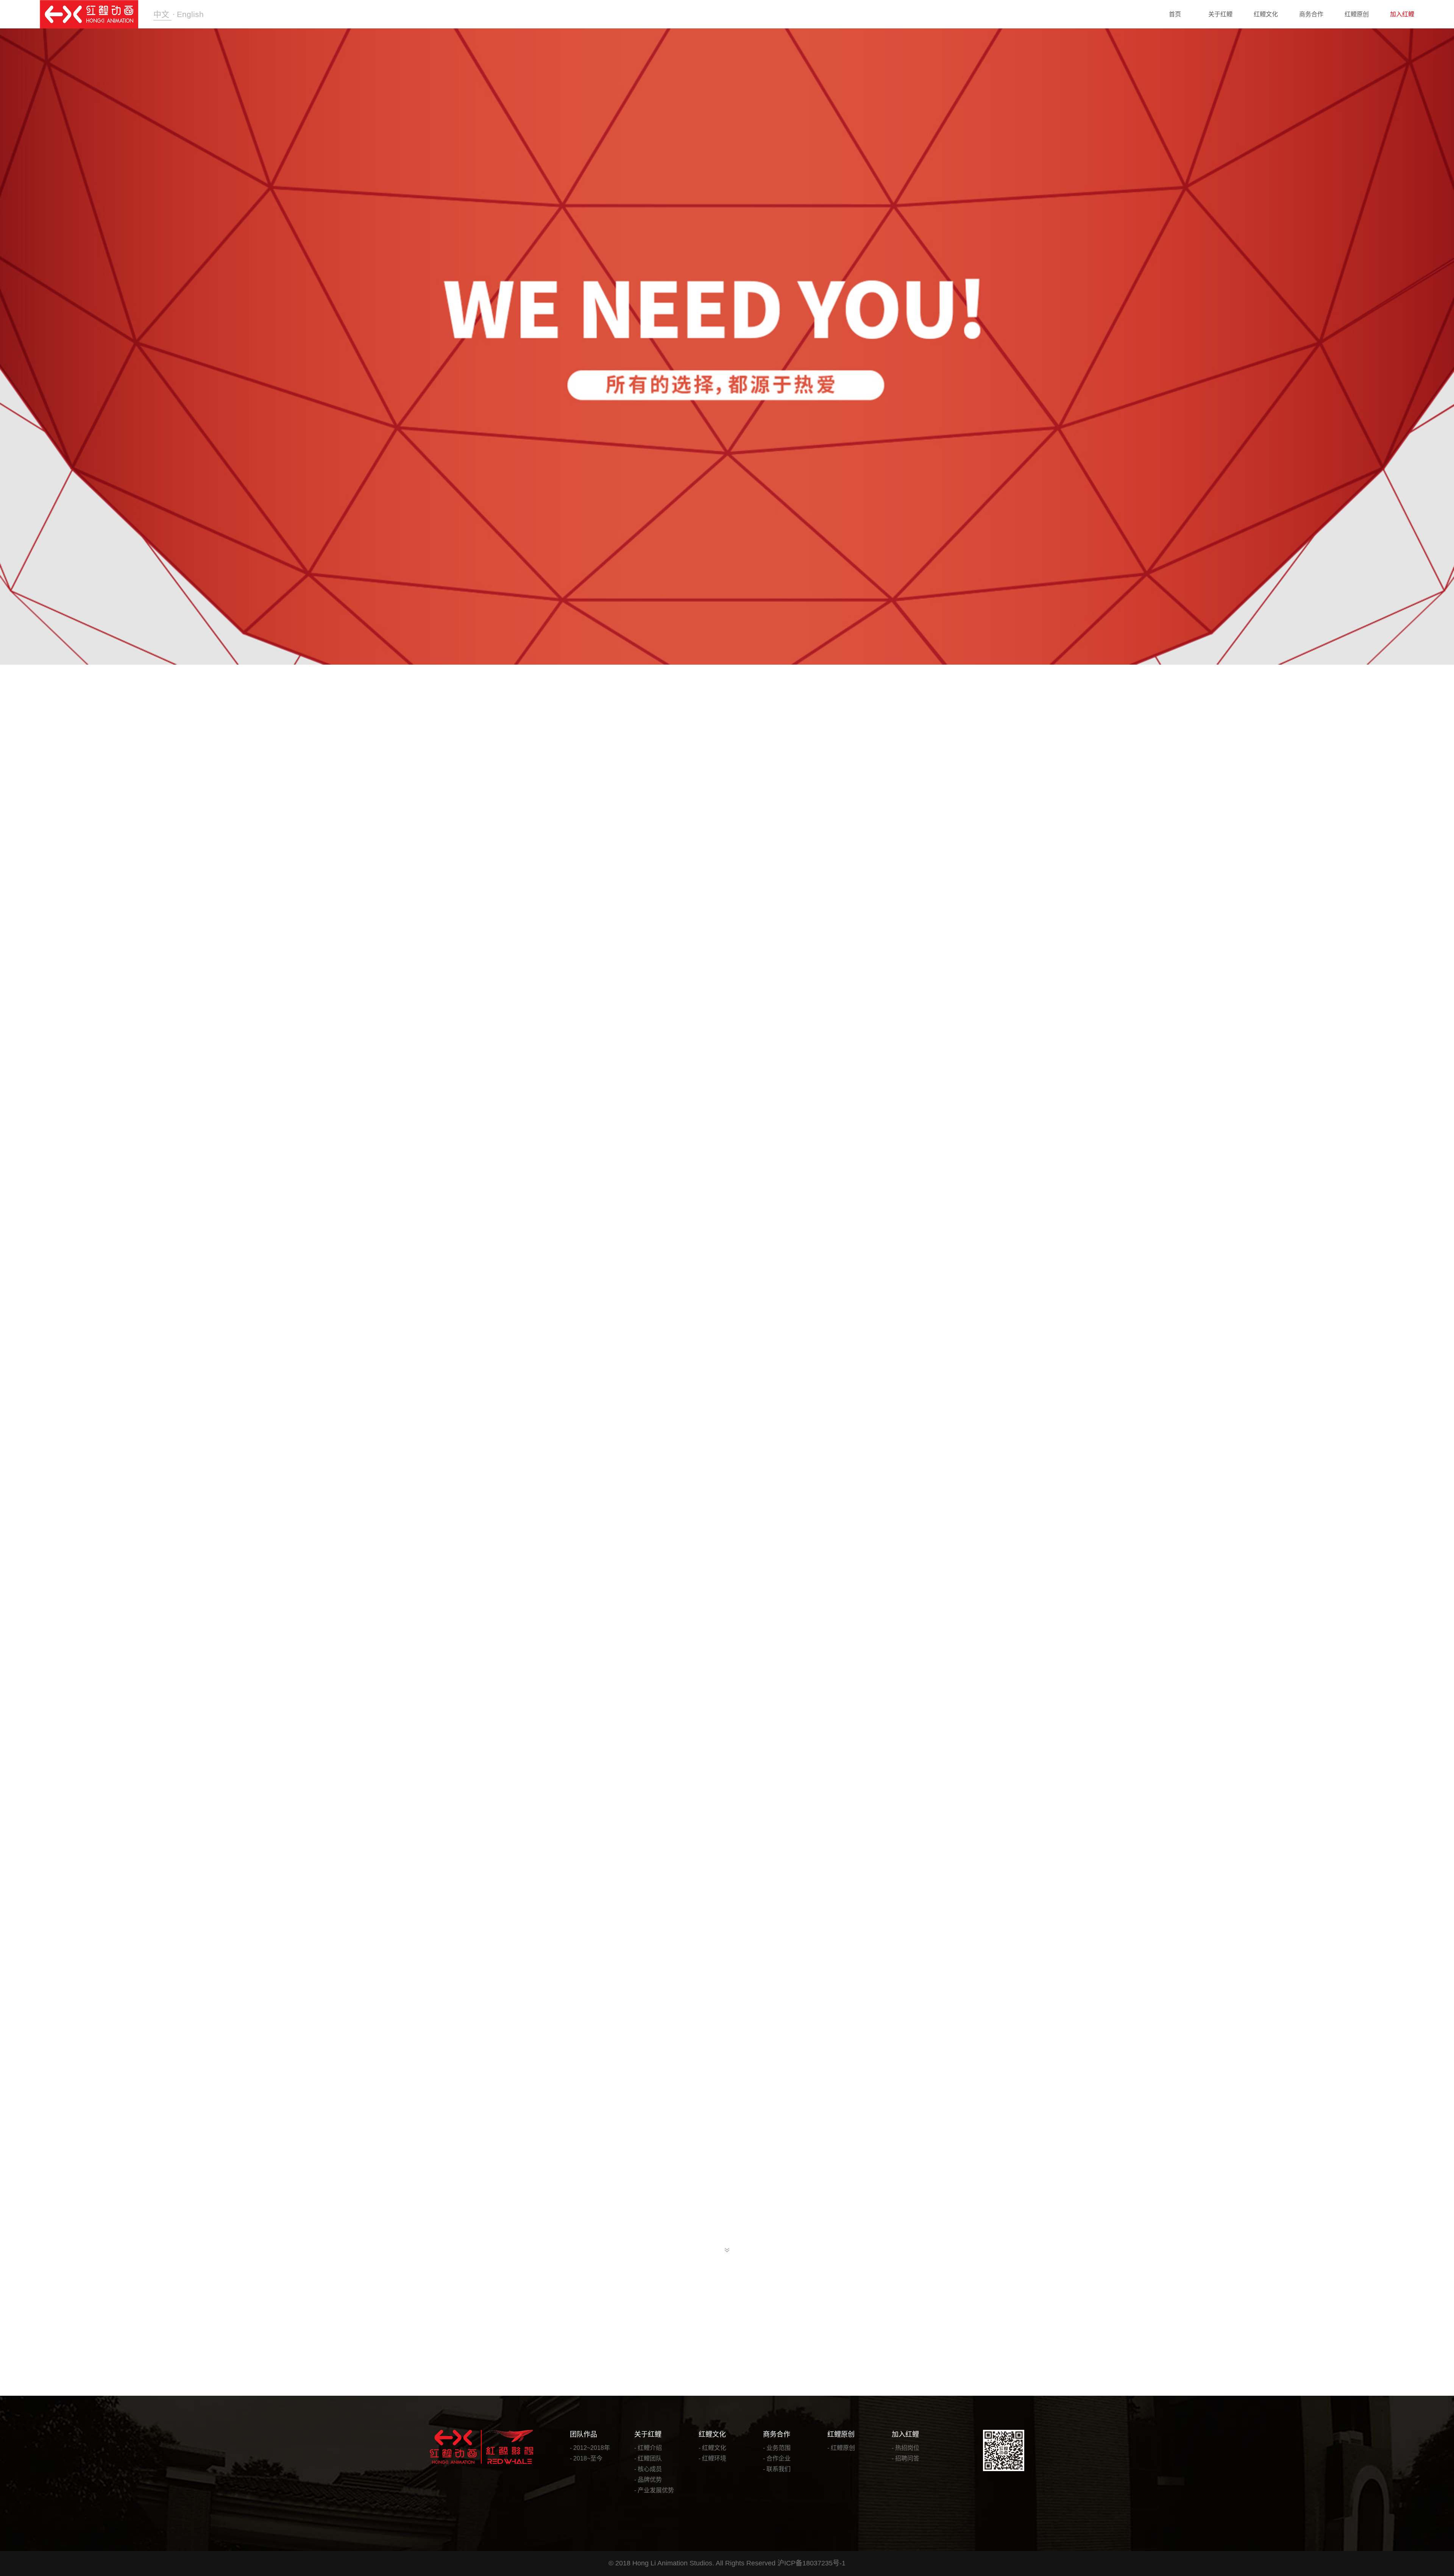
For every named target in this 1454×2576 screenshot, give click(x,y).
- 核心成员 (648, 2469)
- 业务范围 (777, 2448)
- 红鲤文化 (712, 2448)
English (190, 14)
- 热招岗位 (906, 2448)
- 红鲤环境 (712, 2458)
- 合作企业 (777, 2458)
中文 (162, 14)
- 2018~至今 (586, 2458)
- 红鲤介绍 (648, 2448)
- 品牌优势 (648, 2480)
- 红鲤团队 (648, 2458)
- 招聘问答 (906, 2458)
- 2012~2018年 (590, 2448)
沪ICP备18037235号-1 (811, 2563)
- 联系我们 (777, 2469)
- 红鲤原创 (841, 2448)
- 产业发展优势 (654, 2490)
